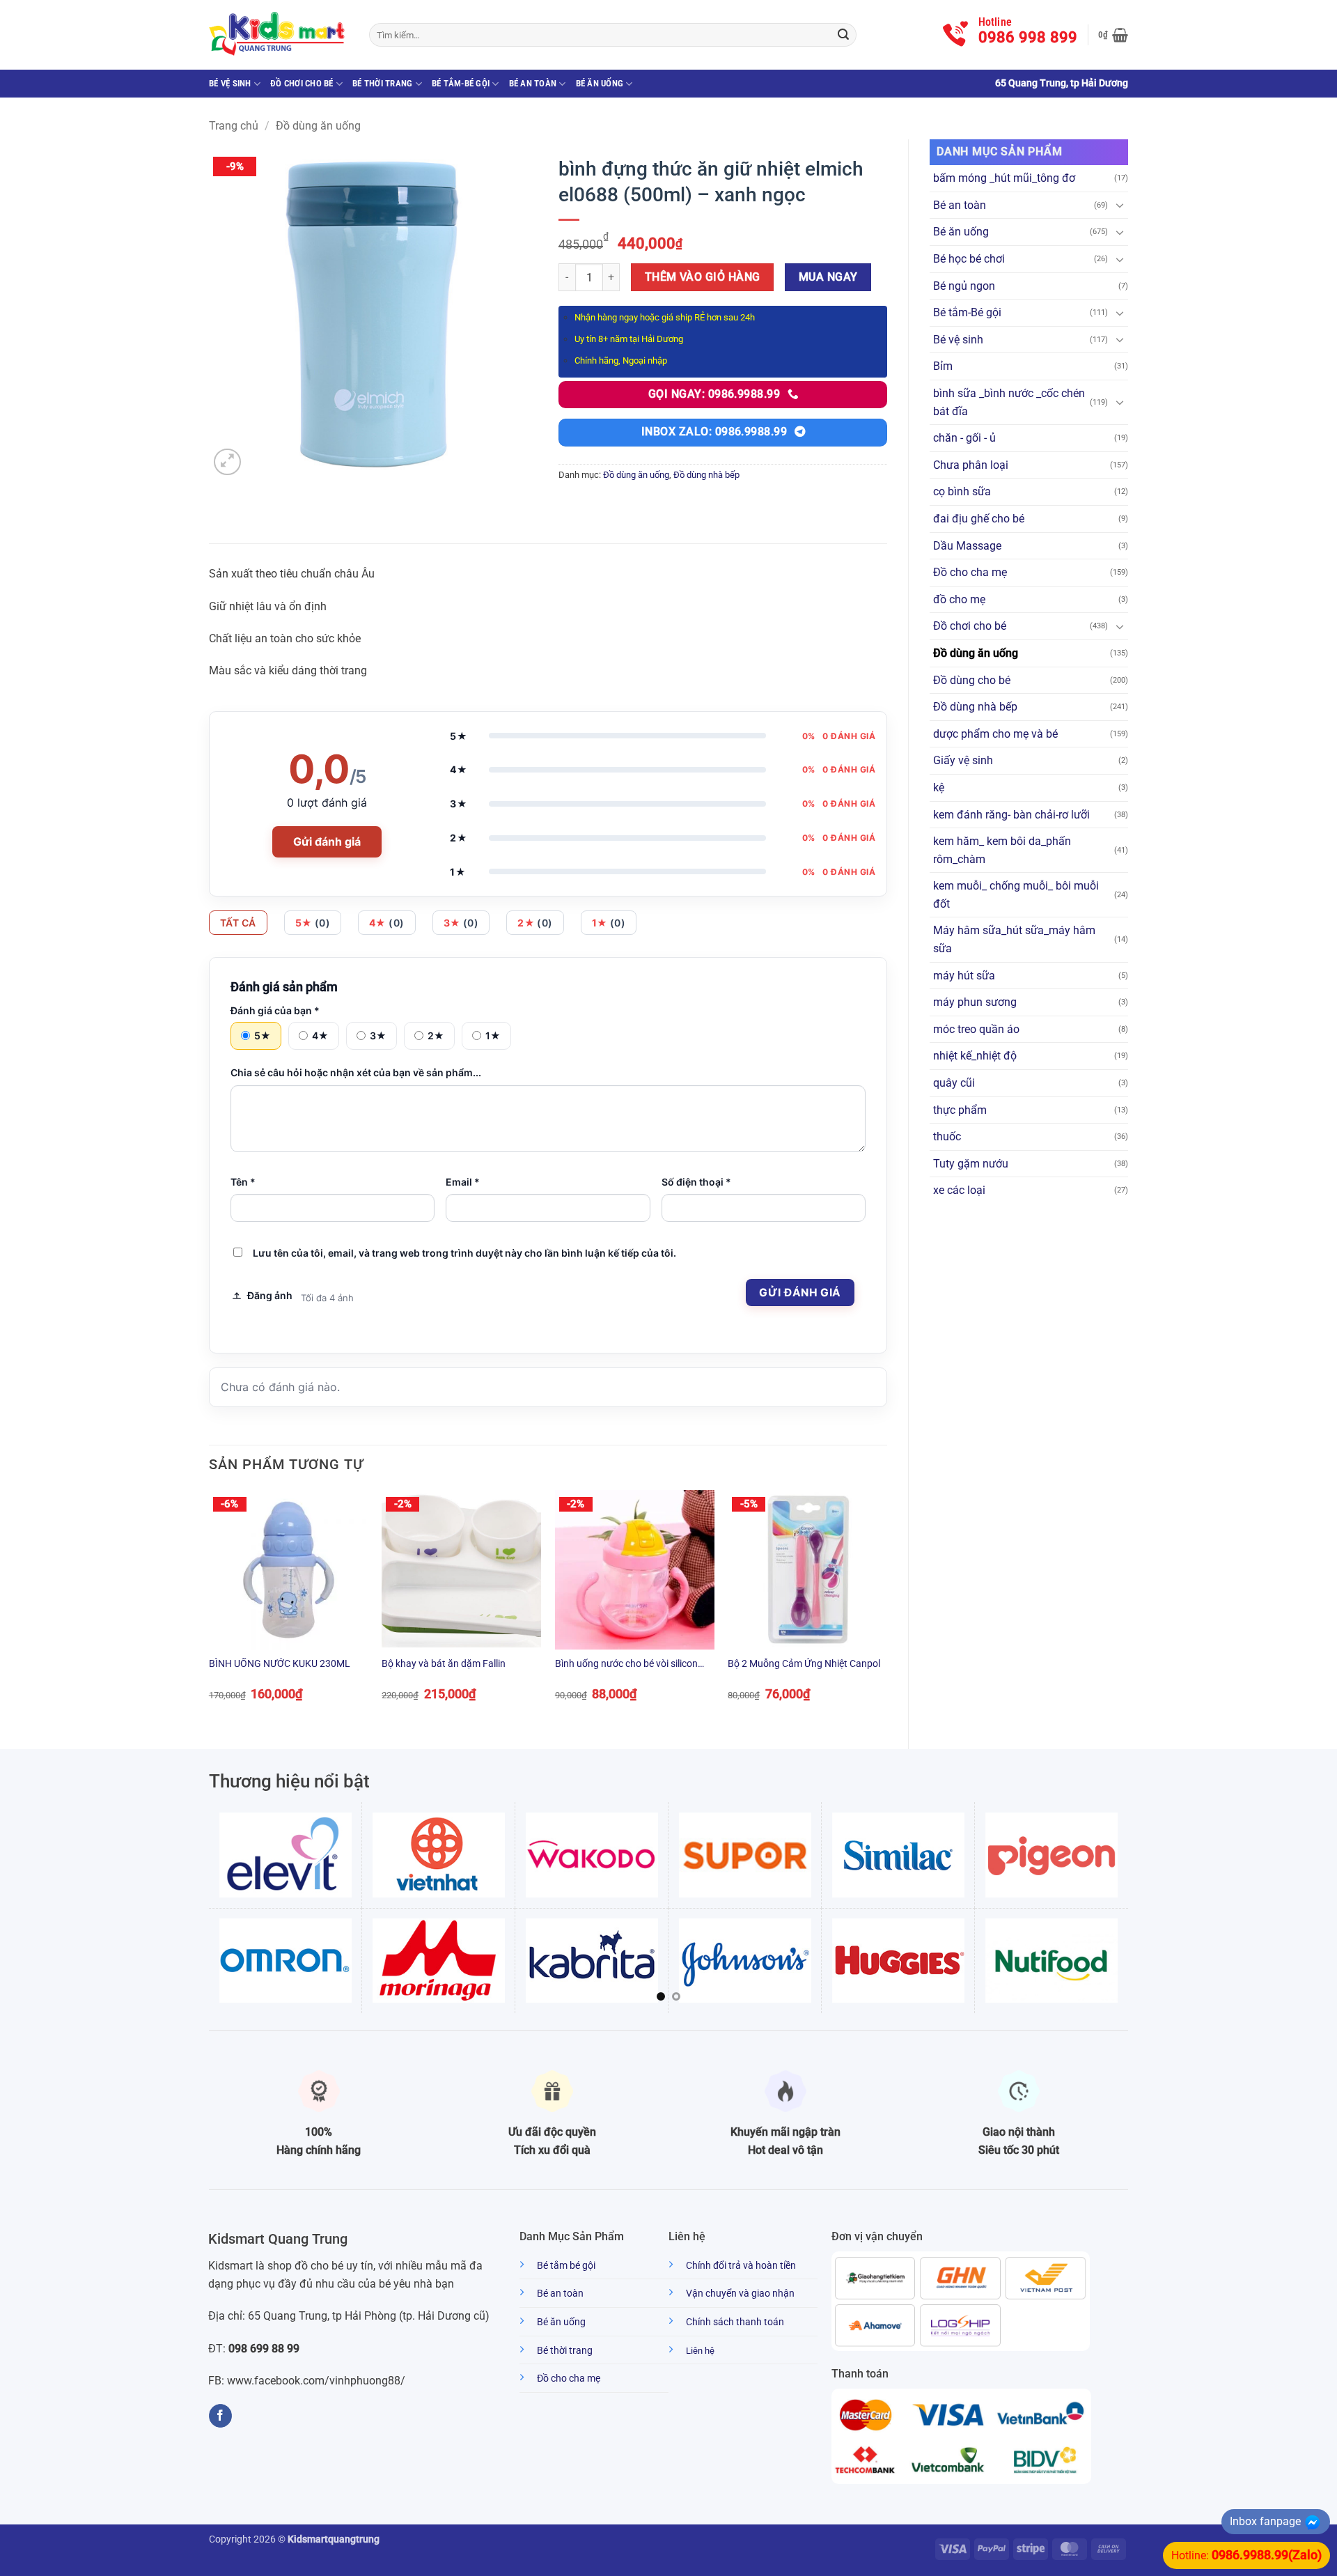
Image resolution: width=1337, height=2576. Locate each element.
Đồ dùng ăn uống (318, 126)
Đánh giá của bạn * (275, 1010)
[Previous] (210, 1608)
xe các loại (959, 1190)
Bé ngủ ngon (964, 286)
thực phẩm (960, 1110)
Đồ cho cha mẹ (970, 572)
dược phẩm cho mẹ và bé (995, 734)
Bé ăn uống (600, 83)
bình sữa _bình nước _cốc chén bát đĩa (1009, 402)
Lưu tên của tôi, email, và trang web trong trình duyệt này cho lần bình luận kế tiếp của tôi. (464, 1253)
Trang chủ (234, 126)
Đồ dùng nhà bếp (975, 707)
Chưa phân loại (971, 465)
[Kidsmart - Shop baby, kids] (279, 35)
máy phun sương (975, 1002)
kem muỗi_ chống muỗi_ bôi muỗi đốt (1016, 895)
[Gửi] (843, 35)
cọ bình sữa (962, 491)
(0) (313, 923)
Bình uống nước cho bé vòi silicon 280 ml (626, 1665)
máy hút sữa (964, 976)
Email (463, 1182)
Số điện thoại (696, 1182)
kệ (939, 787)
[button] (1113, 35)
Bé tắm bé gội (566, 2266)
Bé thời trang (382, 83)
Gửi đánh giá (327, 841)
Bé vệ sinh (230, 83)
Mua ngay (828, 277)
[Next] (886, 1608)
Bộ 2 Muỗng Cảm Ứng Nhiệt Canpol (804, 1664)
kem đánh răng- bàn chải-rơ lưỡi (1011, 815)
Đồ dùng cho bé (972, 680)
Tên (243, 1182)
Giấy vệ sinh (963, 760)
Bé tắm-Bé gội (461, 83)
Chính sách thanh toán (735, 2322)
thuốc (947, 1136)
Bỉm (943, 366)
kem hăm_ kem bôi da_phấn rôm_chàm (1002, 850)
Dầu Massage (967, 546)
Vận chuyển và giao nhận (740, 2294)
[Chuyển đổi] (1120, 205)
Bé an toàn (533, 83)
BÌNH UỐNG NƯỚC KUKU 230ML (280, 1664)
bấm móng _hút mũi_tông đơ (1004, 178)
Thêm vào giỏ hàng (703, 277)
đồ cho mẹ (959, 599)
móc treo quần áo (976, 1029)
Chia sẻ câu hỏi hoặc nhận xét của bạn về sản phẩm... (356, 1072)
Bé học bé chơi (969, 259)
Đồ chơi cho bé (302, 83)
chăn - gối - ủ (964, 438)
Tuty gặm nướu (971, 1164)
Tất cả (238, 923)
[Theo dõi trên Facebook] (220, 2416)
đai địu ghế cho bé (979, 519)
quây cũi (954, 1083)
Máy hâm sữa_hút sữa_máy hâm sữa (1014, 939)
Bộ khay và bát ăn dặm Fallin (444, 1664)
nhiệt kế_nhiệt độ (975, 1056)
